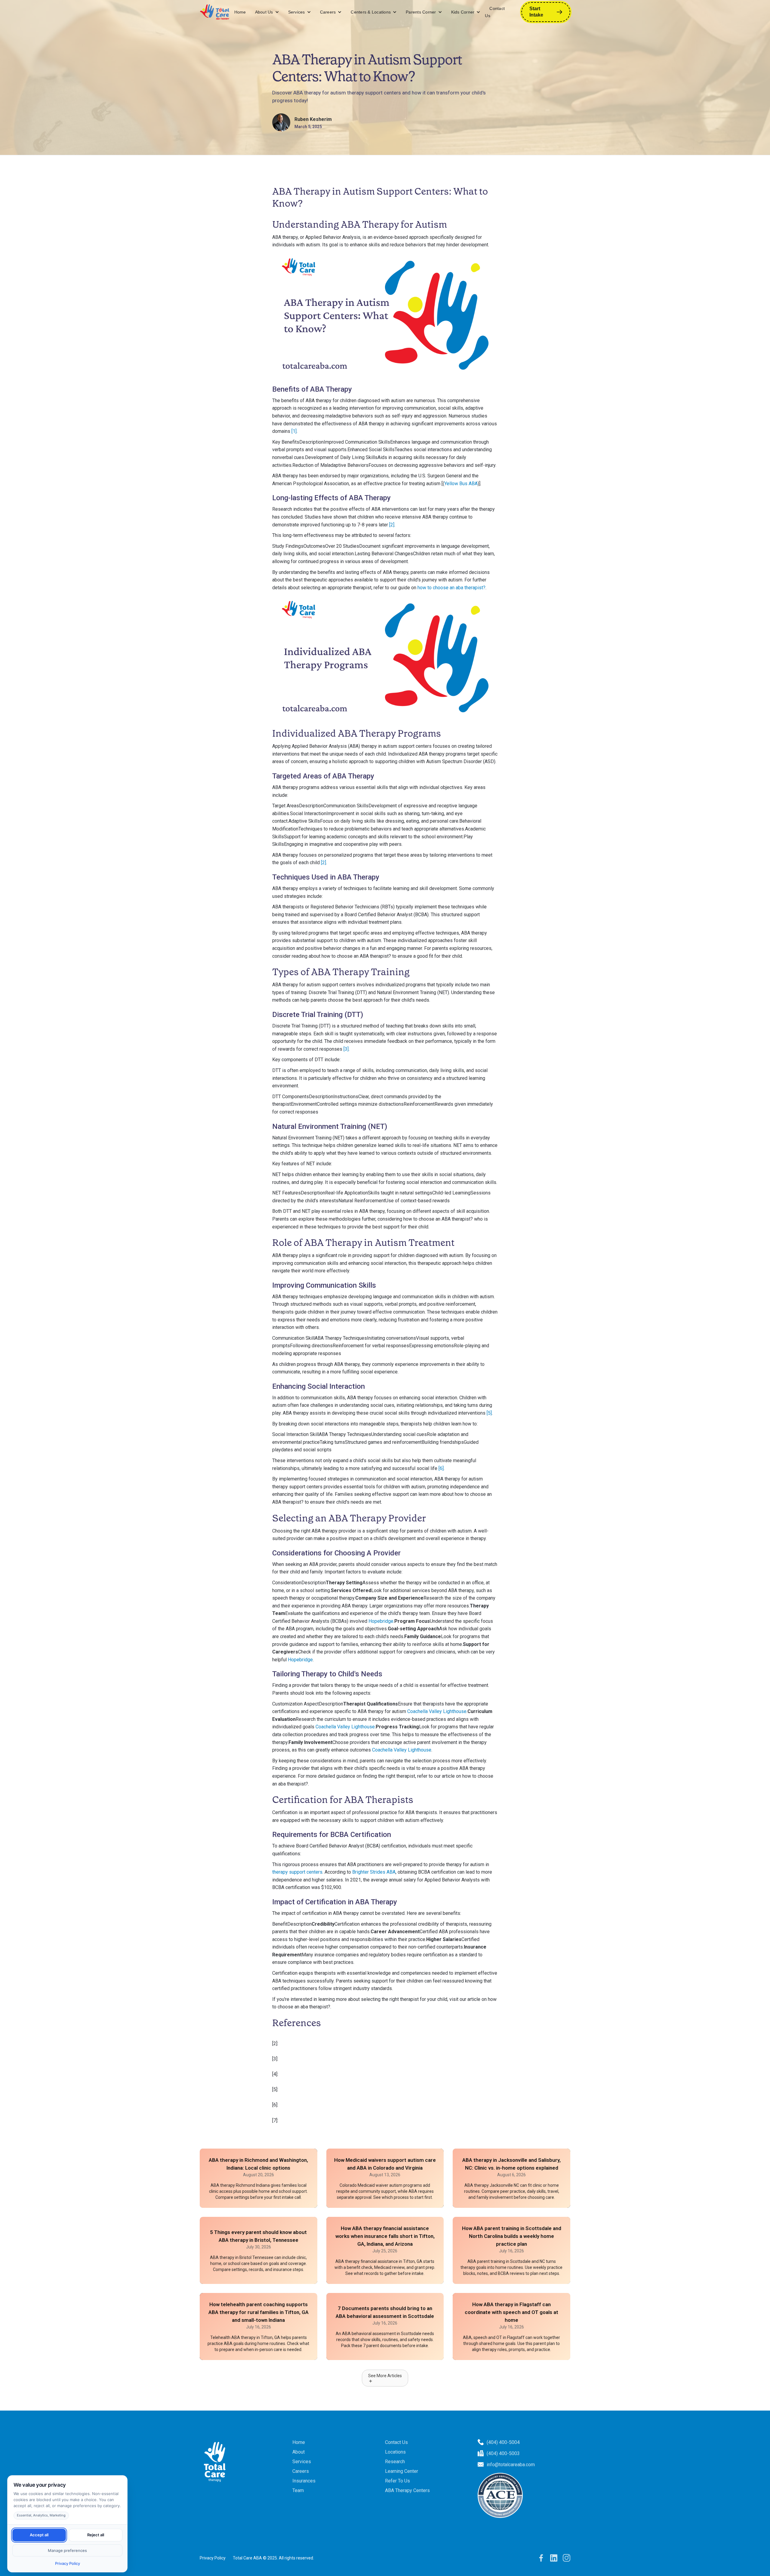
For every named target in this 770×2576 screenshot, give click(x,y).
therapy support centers (297, 1872)
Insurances (304, 2481)
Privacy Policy (213, 2558)
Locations (395, 2452)
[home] (215, 12)
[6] (441, 1468)
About (299, 2452)
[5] (489, 1413)
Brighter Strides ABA (374, 1872)
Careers (328, 12)
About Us (264, 12)
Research (395, 2462)
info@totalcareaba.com (511, 2465)
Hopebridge (381, 1621)
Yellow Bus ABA (461, 484)
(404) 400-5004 (503, 2442)
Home (240, 12)
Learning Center (402, 2471)
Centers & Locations (371, 12)
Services (297, 12)
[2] (392, 525)
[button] (267, 12)
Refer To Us (397, 2481)
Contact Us (495, 12)
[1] (294, 431)
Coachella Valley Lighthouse (437, 1711)
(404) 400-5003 (503, 2453)
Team (298, 2490)
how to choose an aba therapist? (451, 588)
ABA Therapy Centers (407, 2490)
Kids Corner (463, 12)
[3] (346, 1049)
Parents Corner (421, 12)
